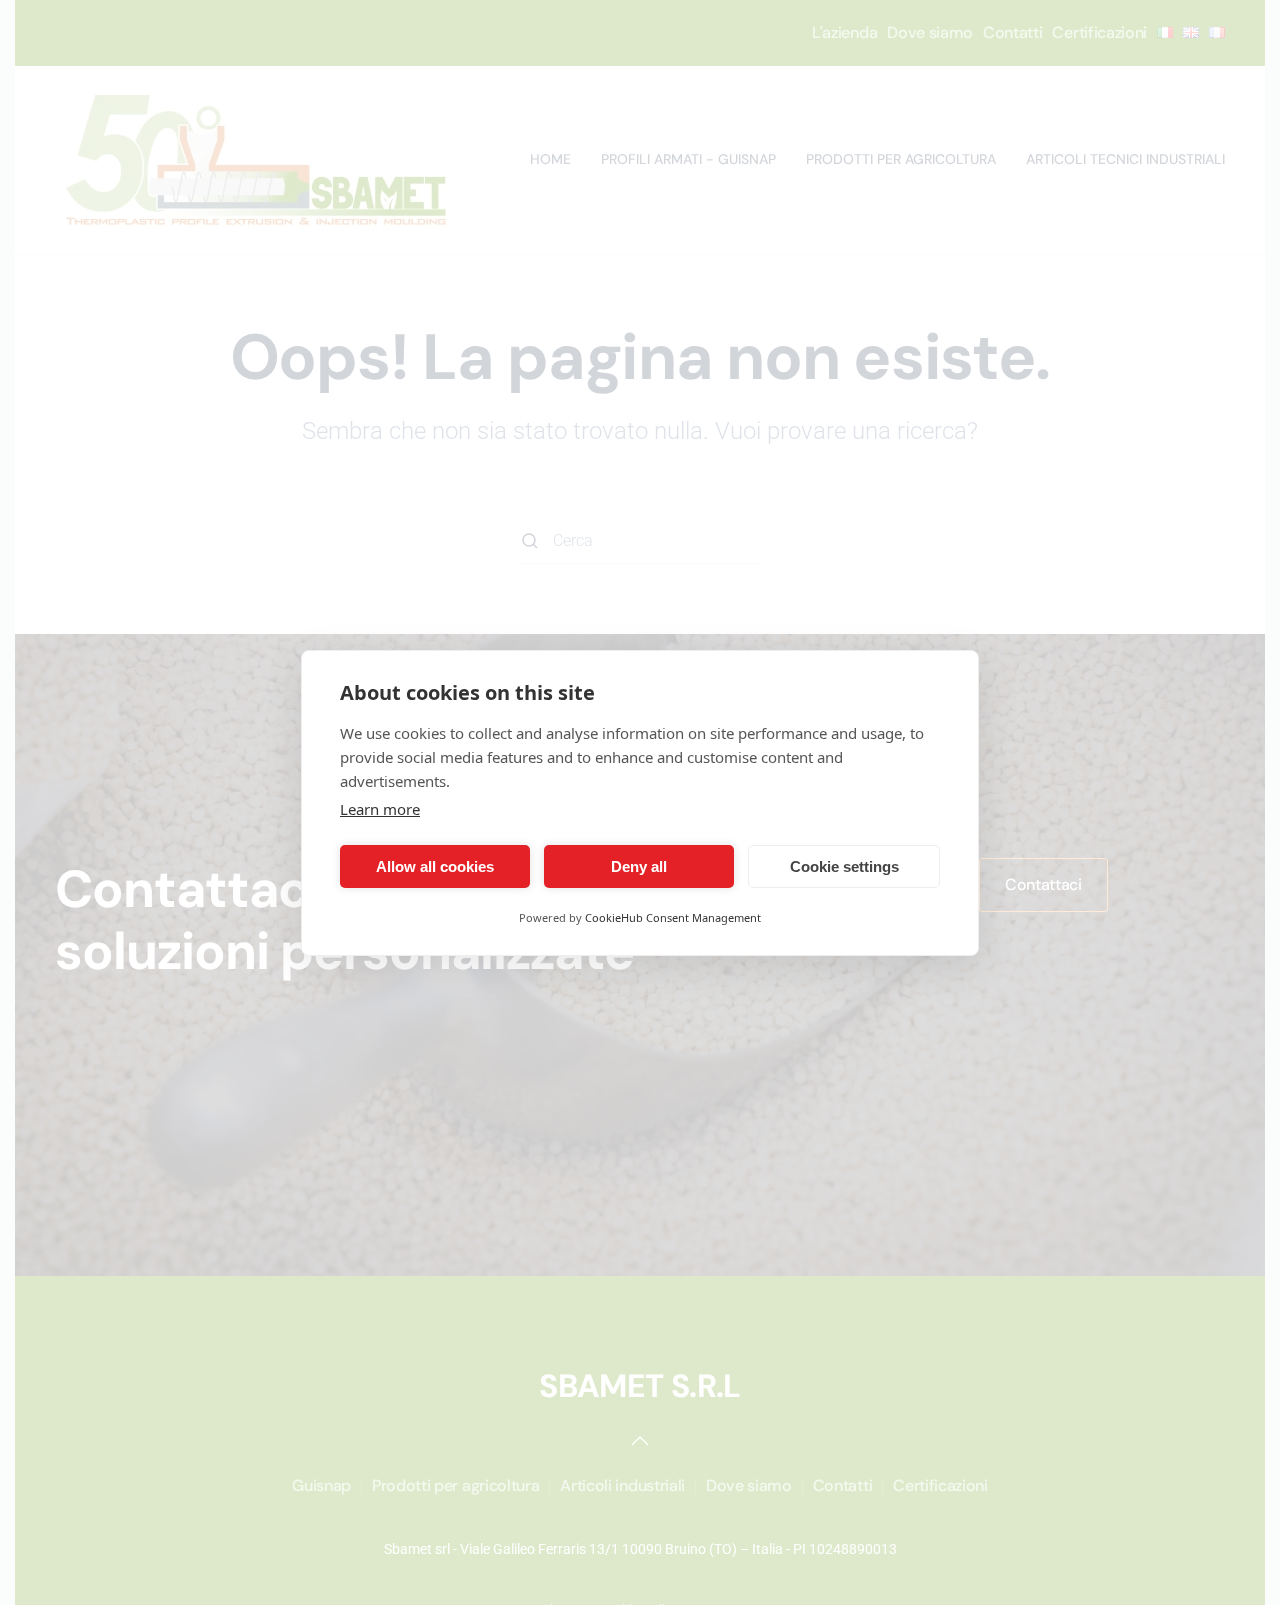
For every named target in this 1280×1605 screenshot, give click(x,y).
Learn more (380, 809)
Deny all (639, 865)
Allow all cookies (435, 865)
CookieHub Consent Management (673, 917)
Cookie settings (844, 865)
